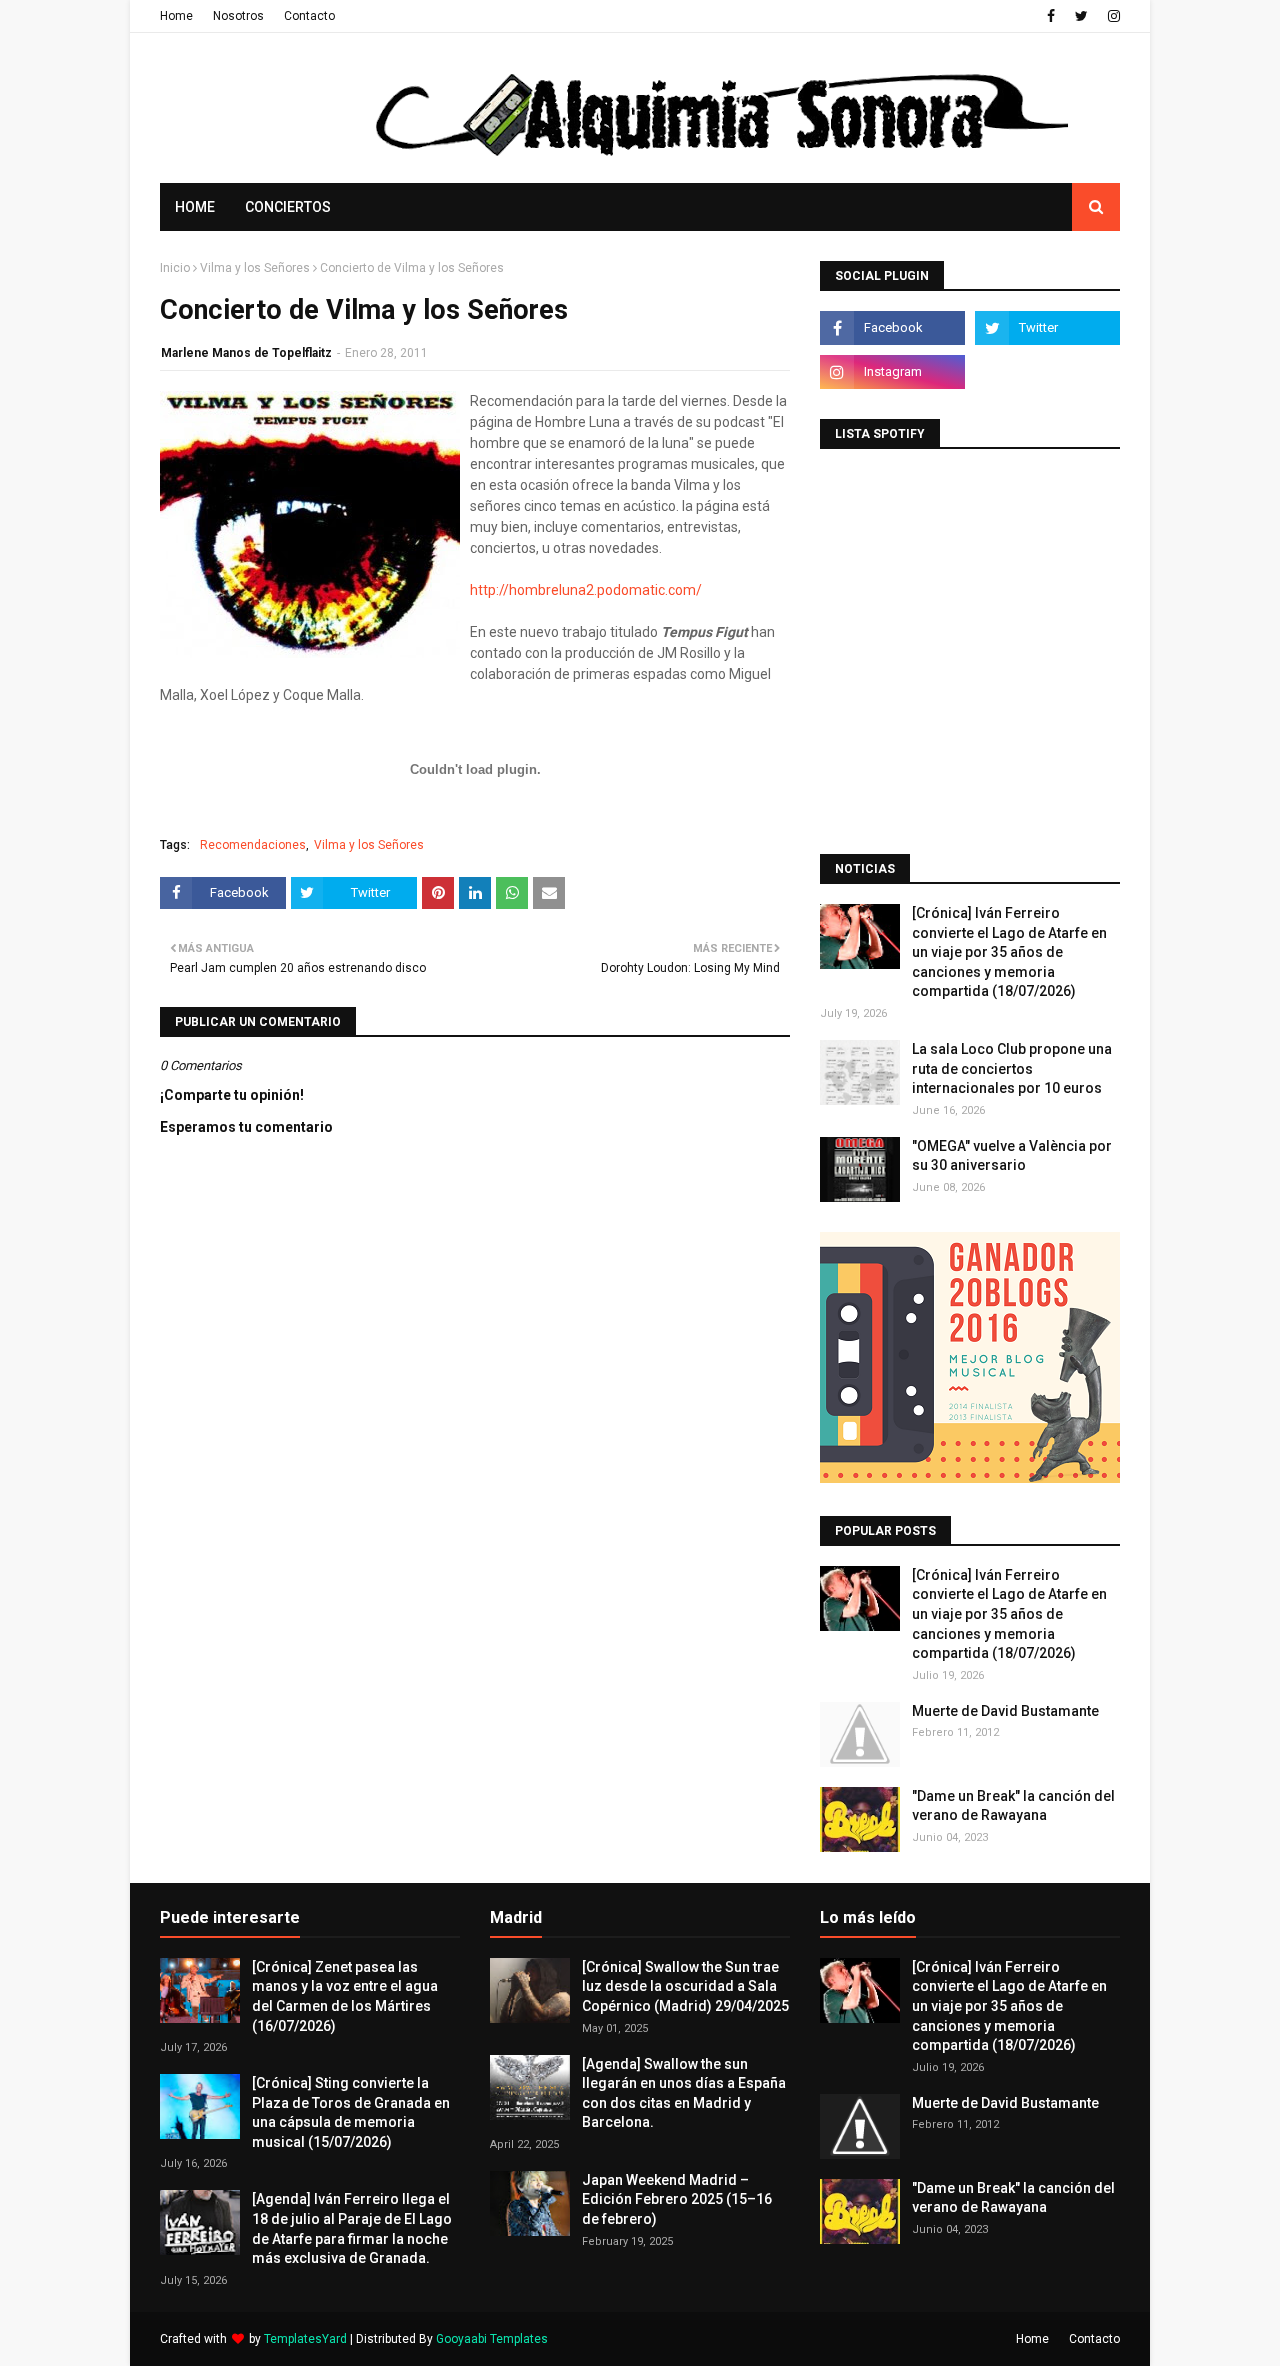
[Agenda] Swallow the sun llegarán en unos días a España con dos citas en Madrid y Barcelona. (684, 2093)
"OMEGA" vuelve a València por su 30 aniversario (1012, 1156)
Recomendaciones (253, 845)
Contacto (309, 16)
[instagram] (1111, 16)
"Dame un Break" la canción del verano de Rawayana (1013, 1806)
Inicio (175, 268)
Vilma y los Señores (255, 268)
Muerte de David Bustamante (1005, 1711)
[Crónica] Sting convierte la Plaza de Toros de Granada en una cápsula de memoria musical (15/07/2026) (351, 2112)
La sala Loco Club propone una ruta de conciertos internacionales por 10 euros (1012, 1068)
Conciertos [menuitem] (288, 207)
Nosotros (238, 16)
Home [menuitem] (195, 207)
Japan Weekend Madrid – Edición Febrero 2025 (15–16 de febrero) (677, 2199)
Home (176, 16)
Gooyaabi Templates (492, 2339)
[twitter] (1081, 16)
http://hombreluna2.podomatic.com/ (586, 590)
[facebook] (1051, 16)
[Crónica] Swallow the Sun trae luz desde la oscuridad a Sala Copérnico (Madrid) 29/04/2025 (685, 1986)
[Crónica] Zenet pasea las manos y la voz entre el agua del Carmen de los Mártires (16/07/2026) (345, 1996)
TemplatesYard (305, 2339)
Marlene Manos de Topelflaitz (246, 353)
